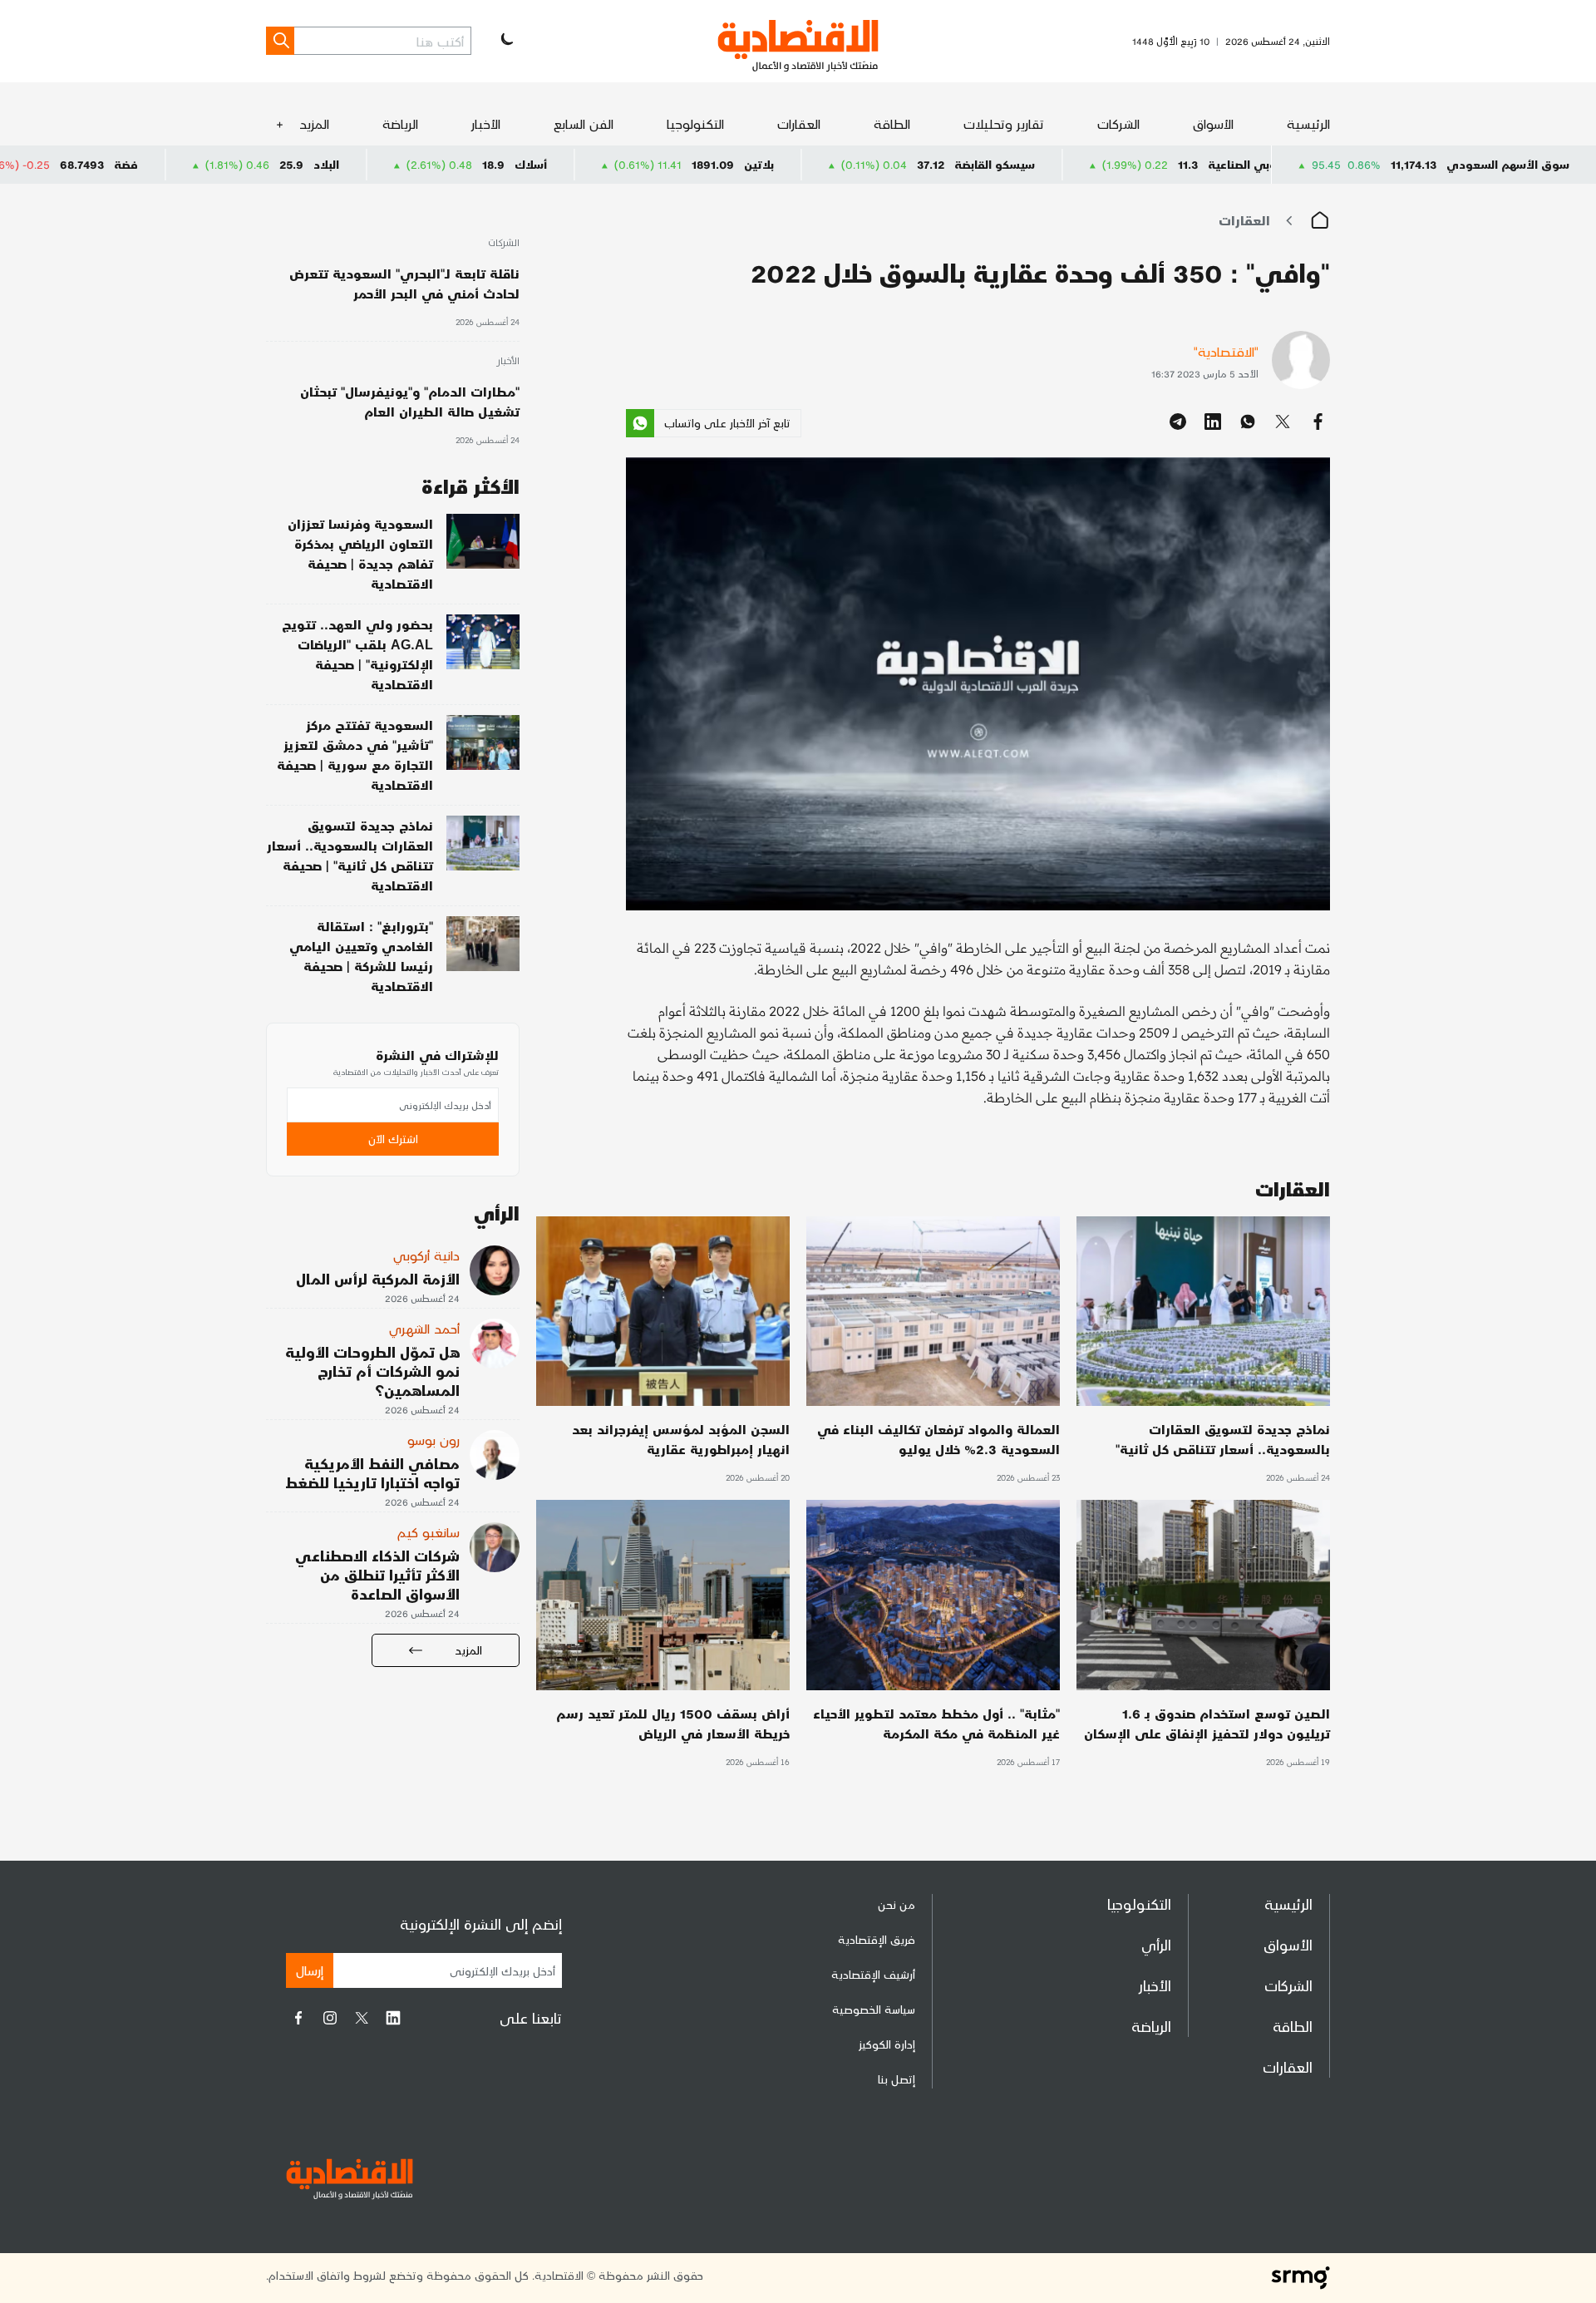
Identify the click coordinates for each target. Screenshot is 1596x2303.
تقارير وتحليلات (1004, 123)
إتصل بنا (897, 2079)
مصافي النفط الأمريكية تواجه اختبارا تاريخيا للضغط (372, 1472)
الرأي (1156, 1944)
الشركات (1118, 123)
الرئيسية (1308, 123)
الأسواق (1213, 123)
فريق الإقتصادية (877, 1939)
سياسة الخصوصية (874, 2009)
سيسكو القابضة (1141, 164)
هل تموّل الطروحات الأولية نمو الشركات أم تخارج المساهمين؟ (372, 1371)
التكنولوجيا (695, 123)
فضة (272, 164)
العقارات (799, 123)
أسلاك (677, 164)
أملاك (37, 164)
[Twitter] (362, 2018)
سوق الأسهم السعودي (1508, 164)
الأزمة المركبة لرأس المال (378, 1278)
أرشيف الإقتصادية (873, 1974)
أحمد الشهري (424, 1328)
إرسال (310, 1970)
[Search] (280, 41)
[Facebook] (298, 2018)
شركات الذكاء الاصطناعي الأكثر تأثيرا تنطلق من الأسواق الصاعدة (377, 1574)
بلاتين (905, 164)
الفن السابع (584, 123)
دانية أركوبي (426, 1255)
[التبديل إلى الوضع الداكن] (505, 41)
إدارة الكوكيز (887, 2044)
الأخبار (486, 123)
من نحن (897, 1904)
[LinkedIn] (393, 2018)
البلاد (473, 164)
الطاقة (892, 123)
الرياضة (400, 123)
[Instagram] (330, 2018)
